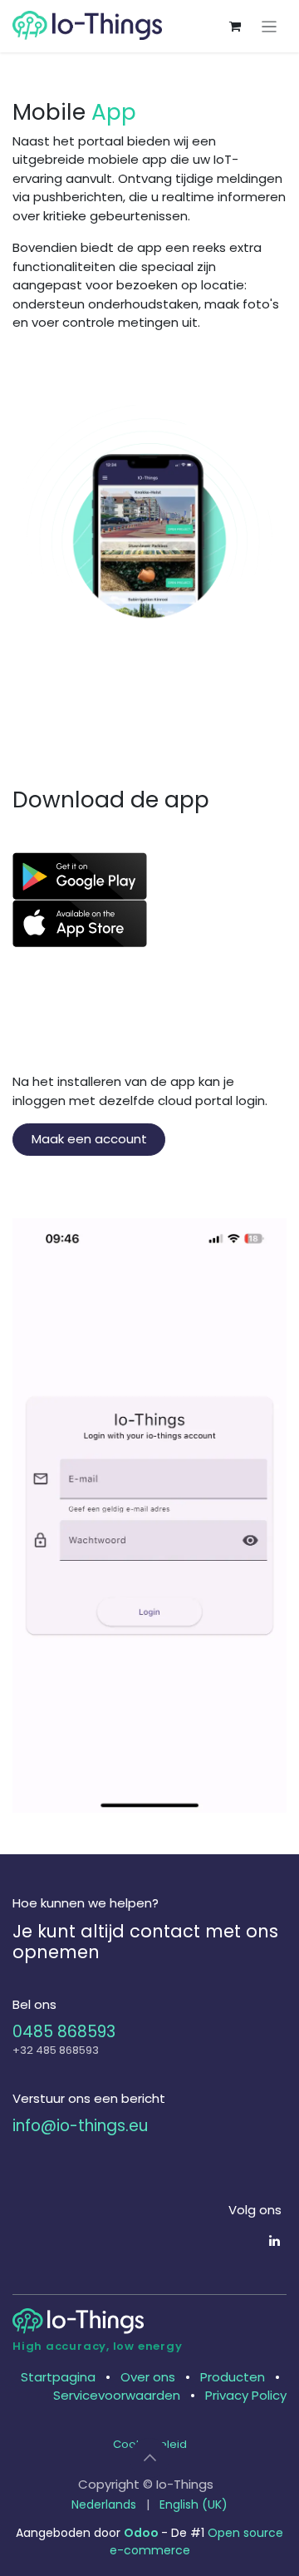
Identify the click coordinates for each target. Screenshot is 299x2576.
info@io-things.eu (80, 2126)
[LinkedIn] (274, 2240)
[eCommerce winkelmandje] (235, 27)
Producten (233, 2377)
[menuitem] (104, 2505)
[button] (149, 2458)
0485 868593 (64, 2032)
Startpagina (58, 2377)
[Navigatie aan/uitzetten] (270, 26)
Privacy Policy (246, 2395)
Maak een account (89, 1139)
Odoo (142, 2533)
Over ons (148, 2377)
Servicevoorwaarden (117, 2395)
